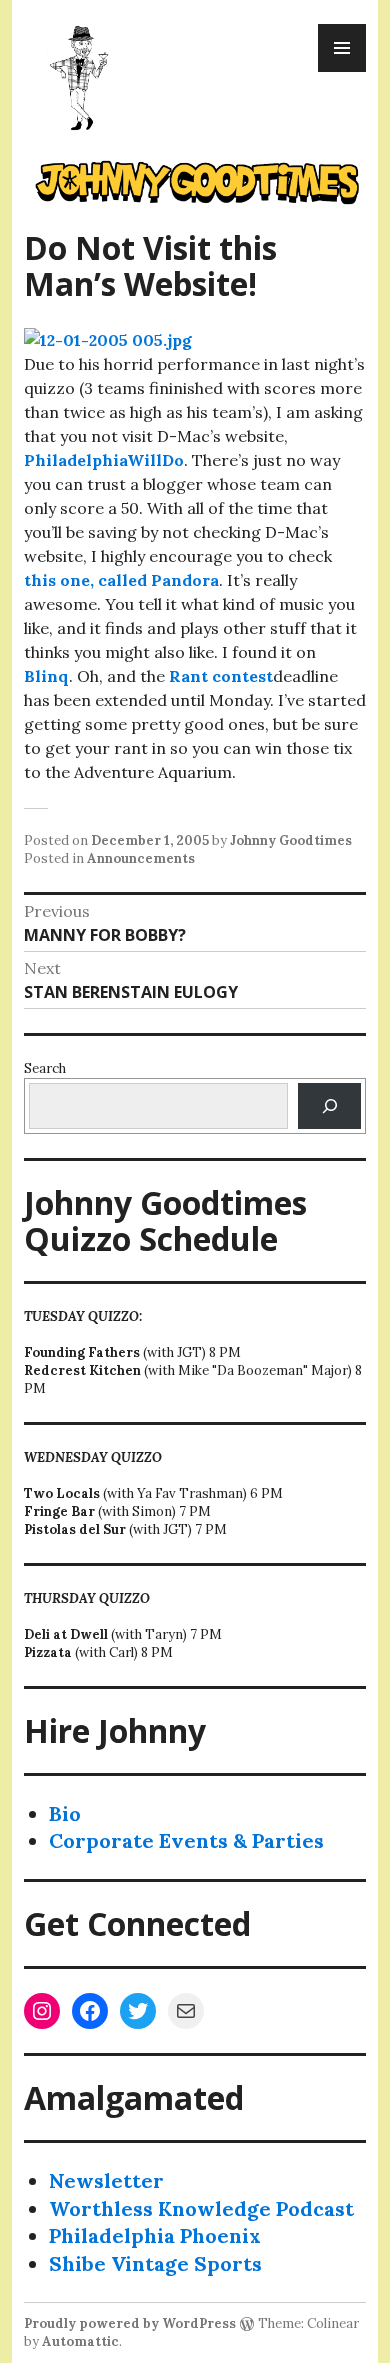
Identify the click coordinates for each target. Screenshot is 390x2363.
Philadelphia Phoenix (155, 2235)
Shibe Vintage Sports (155, 2263)
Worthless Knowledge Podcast (201, 2208)
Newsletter (106, 2180)
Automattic (80, 2341)
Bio (65, 1813)
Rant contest (219, 676)
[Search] (329, 1105)
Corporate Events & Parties (186, 1840)
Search (45, 1068)
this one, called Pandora (121, 580)
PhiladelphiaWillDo (104, 460)
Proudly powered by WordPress (130, 2323)
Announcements (141, 858)
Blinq (46, 676)
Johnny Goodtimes (291, 840)
